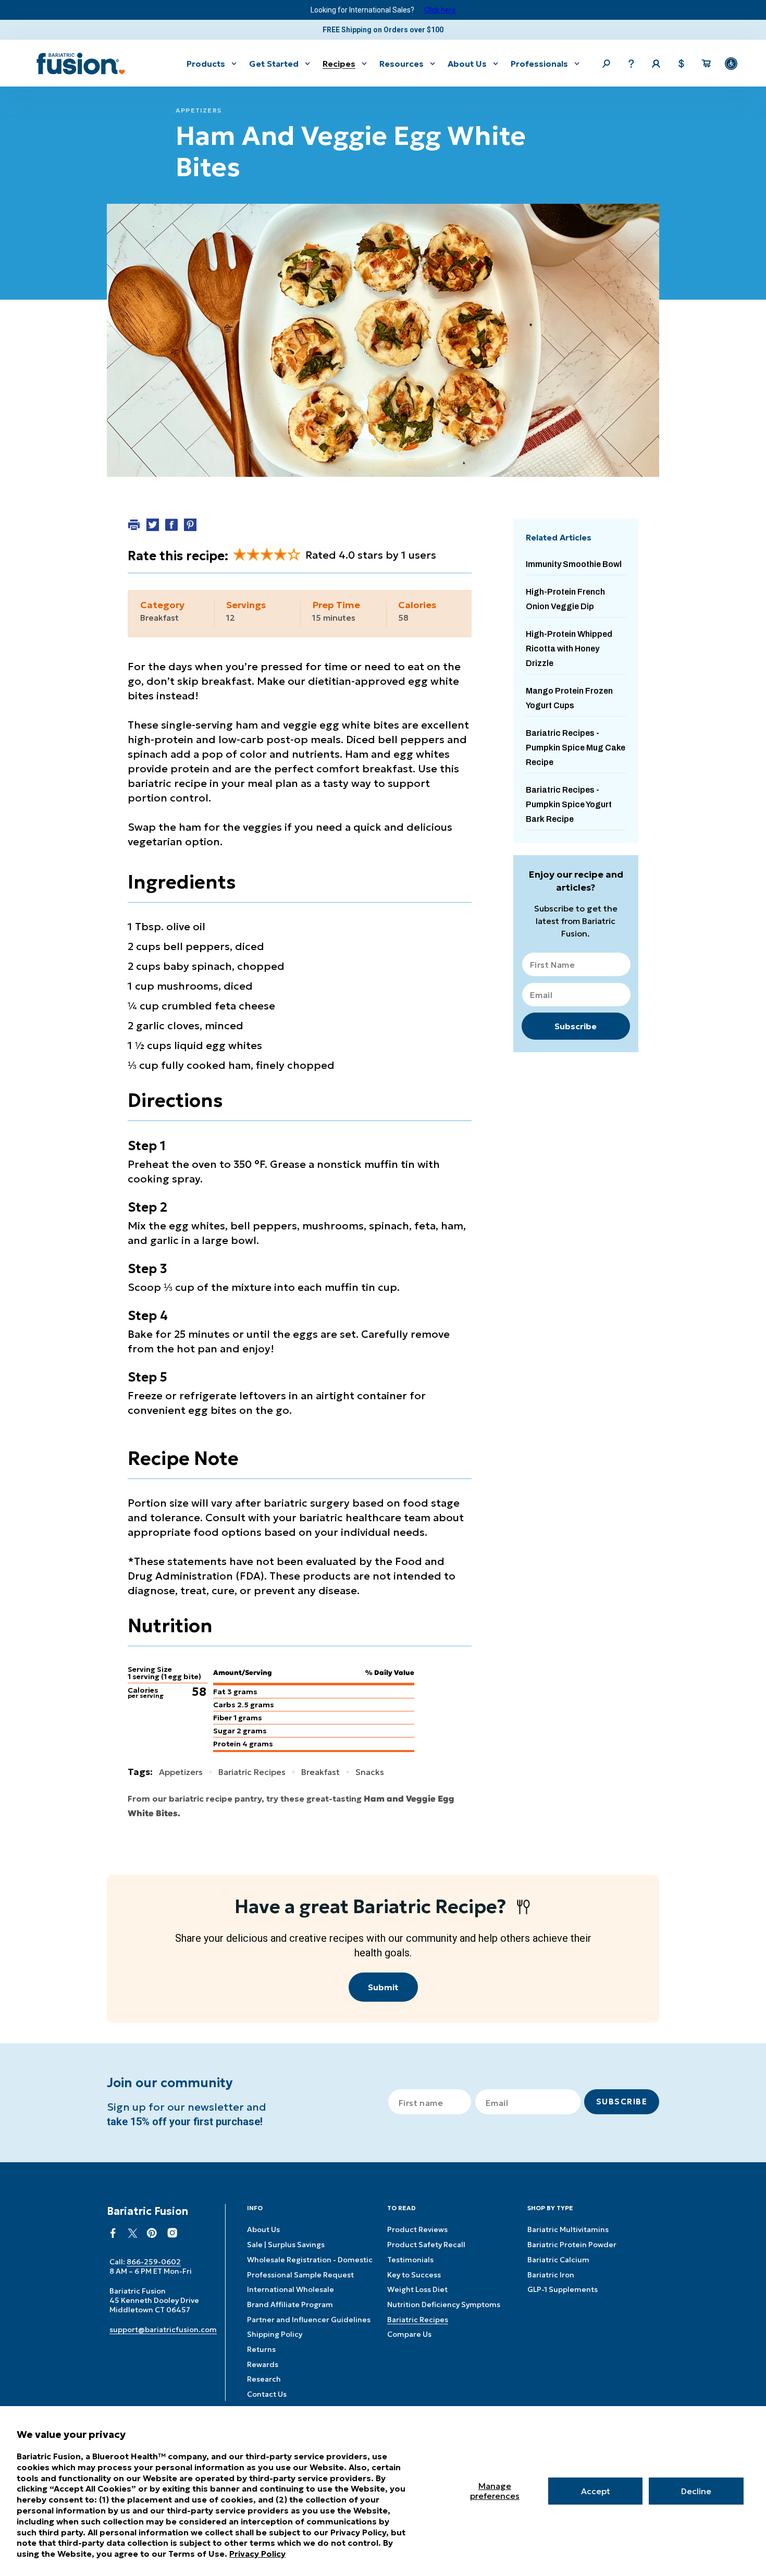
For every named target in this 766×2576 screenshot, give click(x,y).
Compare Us (409, 2334)
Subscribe (576, 1026)
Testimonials (410, 2260)
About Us (263, 2229)
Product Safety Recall (426, 2245)
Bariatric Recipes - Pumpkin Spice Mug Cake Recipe (576, 748)
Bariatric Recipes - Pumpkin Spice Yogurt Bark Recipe (569, 804)
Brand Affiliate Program (290, 2304)
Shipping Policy (275, 2334)
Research (264, 2379)
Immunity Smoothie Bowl (574, 564)
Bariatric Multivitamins (568, 2229)
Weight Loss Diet (417, 2289)
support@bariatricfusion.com (163, 2330)
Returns (261, 2349)
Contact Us (267, 2394)
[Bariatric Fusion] (81, 64)
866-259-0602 (154, 2262)
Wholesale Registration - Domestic (310, 2260)
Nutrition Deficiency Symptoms (444, 2304)
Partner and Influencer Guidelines (309, 2320)
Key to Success (414, 2275)
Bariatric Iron (551, 2275)
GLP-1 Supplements (563, 2289)
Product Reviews (417, 2229)
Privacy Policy (257, 2554)
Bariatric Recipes (418, 2320)
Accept (596, 2491)
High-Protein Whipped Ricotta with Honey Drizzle (569, 649)
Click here (440, 10)
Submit (383, 1987)
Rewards (263, 2364)
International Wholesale (291, 2289)
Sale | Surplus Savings (286, 2245)
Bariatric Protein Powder (572, 2245)
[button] (212, 63)
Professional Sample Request (300, 2275)
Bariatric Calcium (558, 2260)
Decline (696, 2491)
